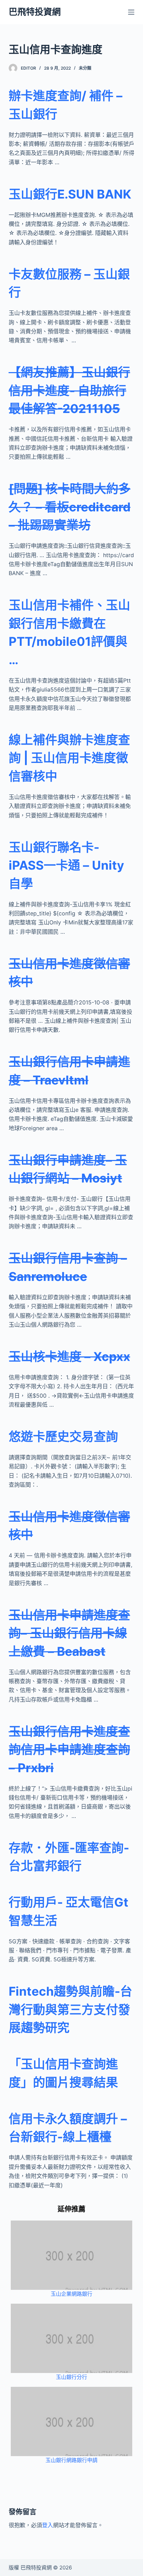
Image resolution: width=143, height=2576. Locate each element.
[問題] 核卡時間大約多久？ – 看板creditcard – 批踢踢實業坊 (70, 507)
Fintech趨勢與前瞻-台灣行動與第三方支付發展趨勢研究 (70, 2009)
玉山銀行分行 (71, 2377)
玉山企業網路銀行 (71, 2294)
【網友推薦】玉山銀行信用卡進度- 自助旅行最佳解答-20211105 (69, 390)
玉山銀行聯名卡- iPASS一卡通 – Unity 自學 (66, 865)
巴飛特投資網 (35, 12)
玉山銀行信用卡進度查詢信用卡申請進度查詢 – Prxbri (69, 1749)
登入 (48, 2525)
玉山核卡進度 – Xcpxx (69, 1356)
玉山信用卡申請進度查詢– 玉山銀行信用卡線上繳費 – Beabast (69, 1633)
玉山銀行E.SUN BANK (70, 194)
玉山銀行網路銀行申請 (71, 2460)
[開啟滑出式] (131, 12)
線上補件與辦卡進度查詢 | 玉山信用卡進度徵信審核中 (69, 758)
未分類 (85, 68)
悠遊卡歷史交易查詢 (63, 1436)
